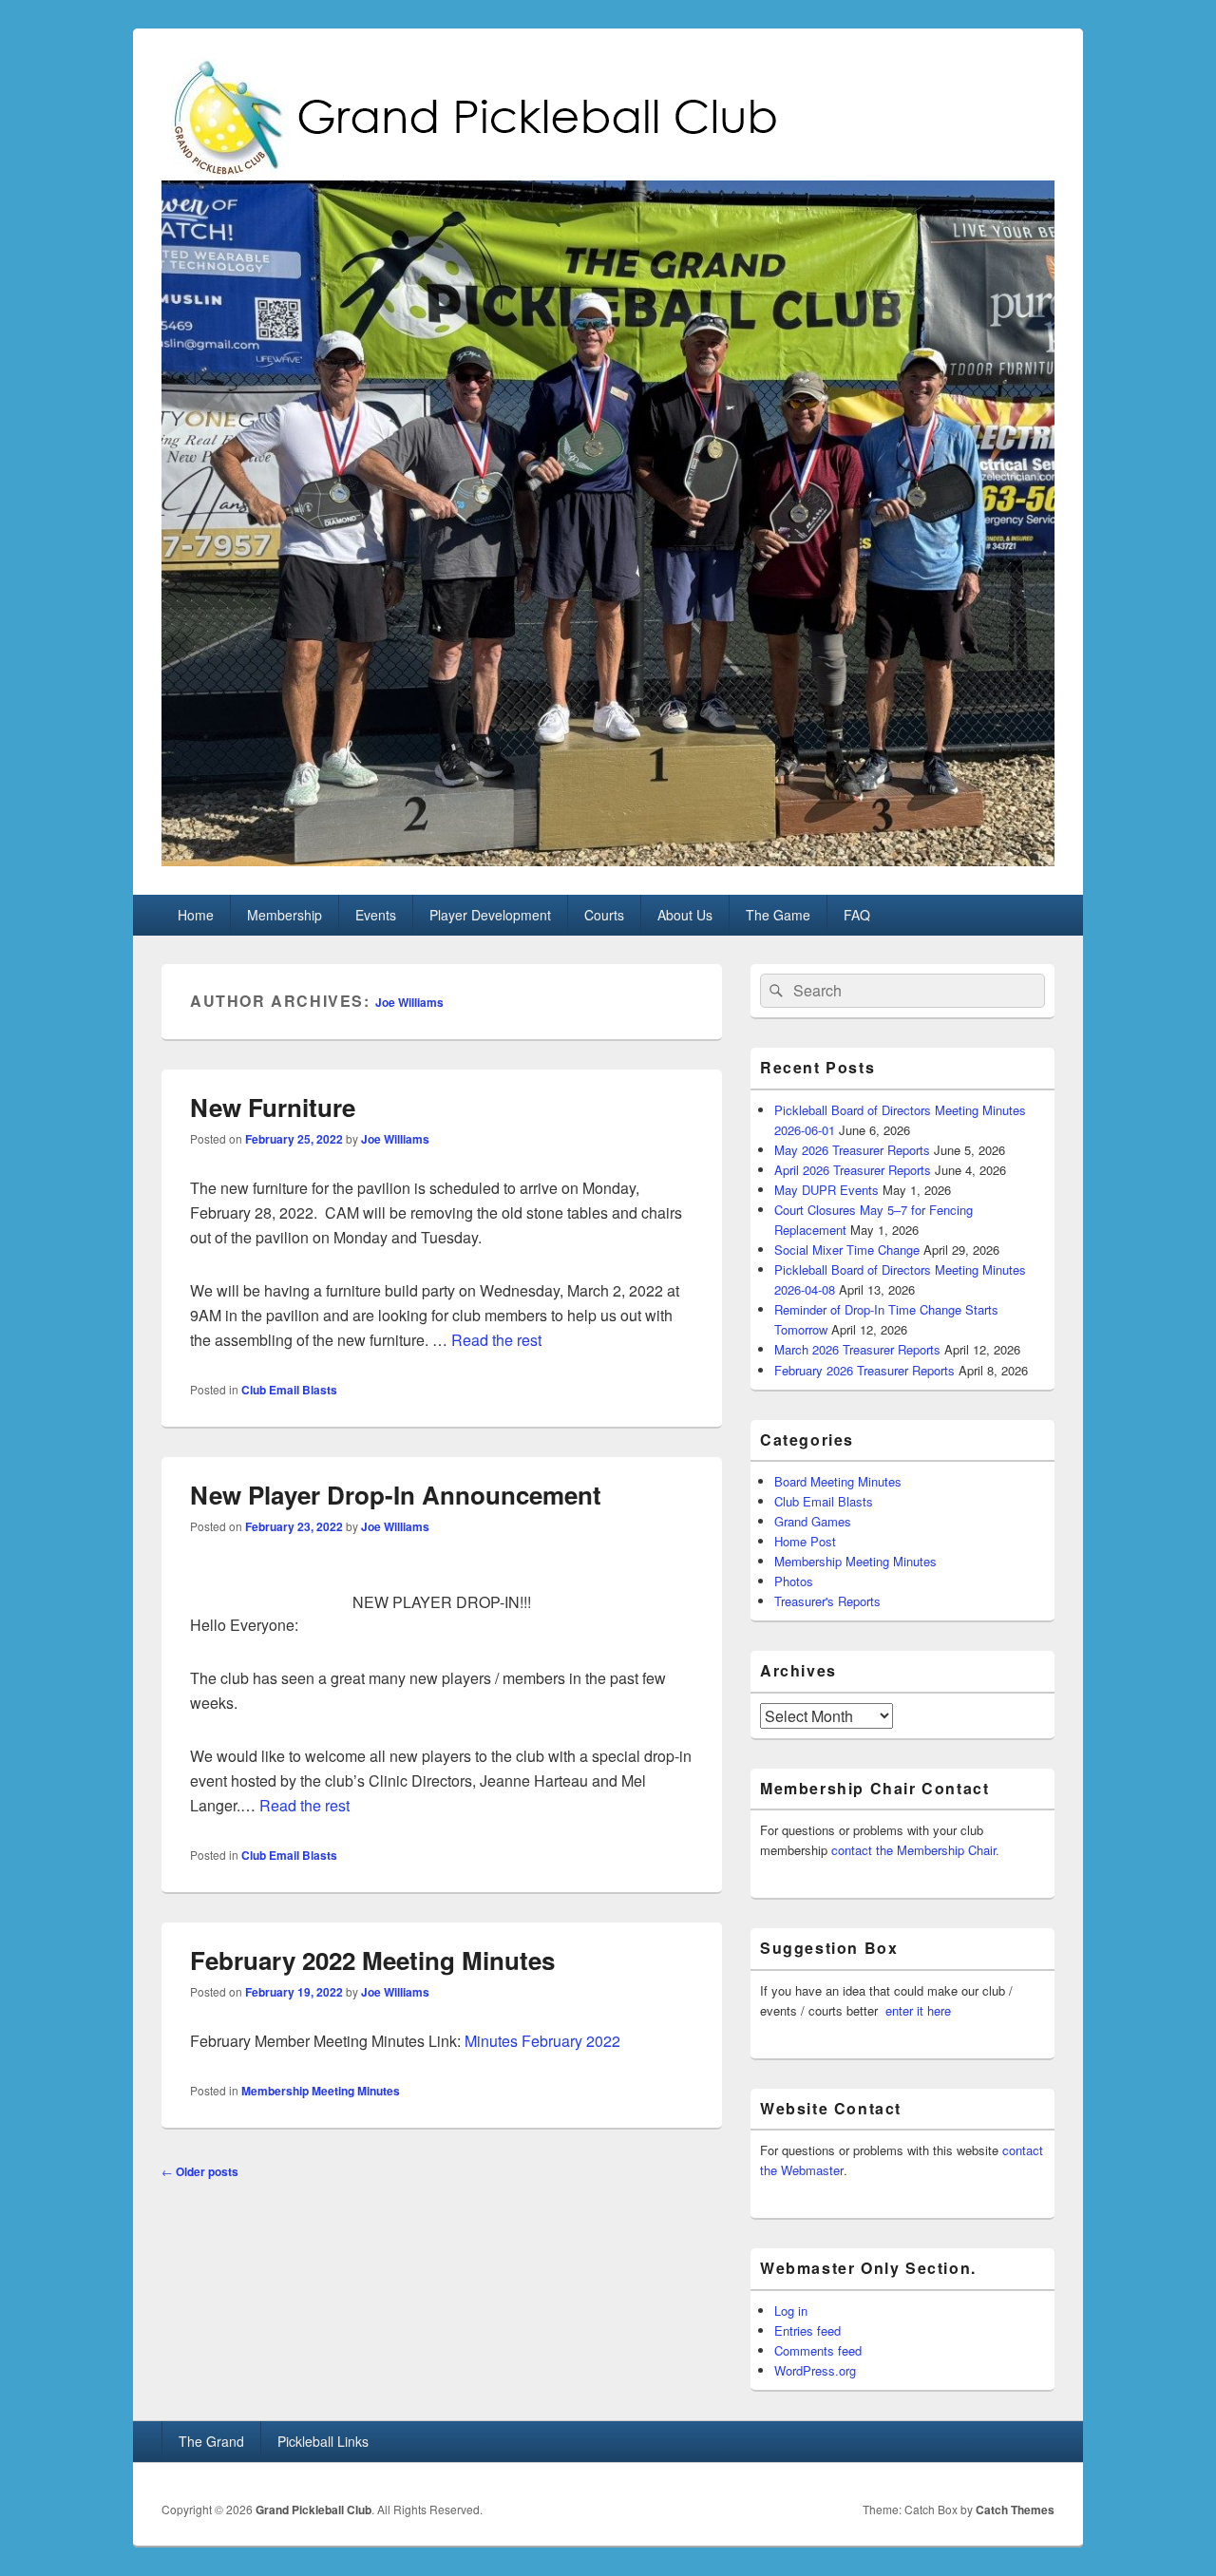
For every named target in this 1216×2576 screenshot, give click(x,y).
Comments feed (818, 2350)
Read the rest (496, 1340)
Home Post (805, 1541)
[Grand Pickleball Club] (608, 860)
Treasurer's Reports (827, 1601)
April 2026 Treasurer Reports (853, 1170)
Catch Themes (1015, 2510)
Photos (794, 1581)
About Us (685, 915)
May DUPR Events (826, 1190)
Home (196, 915)
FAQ (857, 915)
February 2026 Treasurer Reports (864, 1370)
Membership (285, 915)
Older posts (200, 2171)
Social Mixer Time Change (847, 1250)
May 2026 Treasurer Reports (852, 1150)
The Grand (211, 2441)
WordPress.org (815, 2370)
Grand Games (813, 1521)
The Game (778, 915)
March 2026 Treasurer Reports (857, 1349)
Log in (791, 2311)
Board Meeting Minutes (838, 1481)
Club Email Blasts (289, 1390)
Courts (604, 915)
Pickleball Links (323, 2441)
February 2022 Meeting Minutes (372, 1960)
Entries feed (807, 2330)
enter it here (918, 2010)
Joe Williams (409, 1002)
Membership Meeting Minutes (321, 2091)
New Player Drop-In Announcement (396, 1495)
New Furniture (273, 1107)
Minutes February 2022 (542, 2041)
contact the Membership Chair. (915, 1850)
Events (376, 915)
